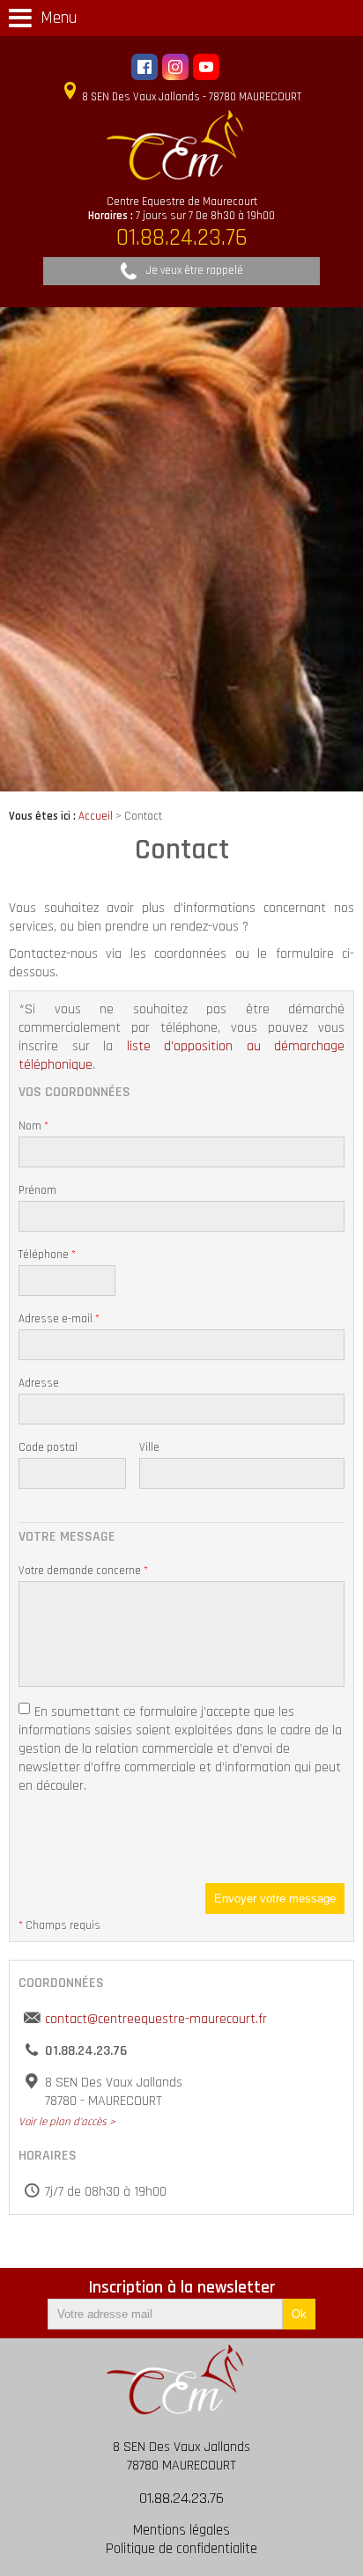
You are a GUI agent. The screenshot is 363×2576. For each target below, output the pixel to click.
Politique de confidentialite (181, 2549)
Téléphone (47, 1255)
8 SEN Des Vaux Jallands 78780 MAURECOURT (181, 2456)
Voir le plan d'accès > (67, 2122)
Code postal (48, 1447)
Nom (33, 1126)
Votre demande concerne (83, 1571)
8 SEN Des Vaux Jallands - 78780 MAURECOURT (190, 97)
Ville (149, 1447)
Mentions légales (181, 2531)
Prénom (37, 1190)
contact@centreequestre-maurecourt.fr (156, 2019)
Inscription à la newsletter (182, 2288)
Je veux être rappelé (195, 270)
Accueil (96, 816)
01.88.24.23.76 (181, 2498)
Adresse (39, 1383)
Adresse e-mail (59, 1319)
